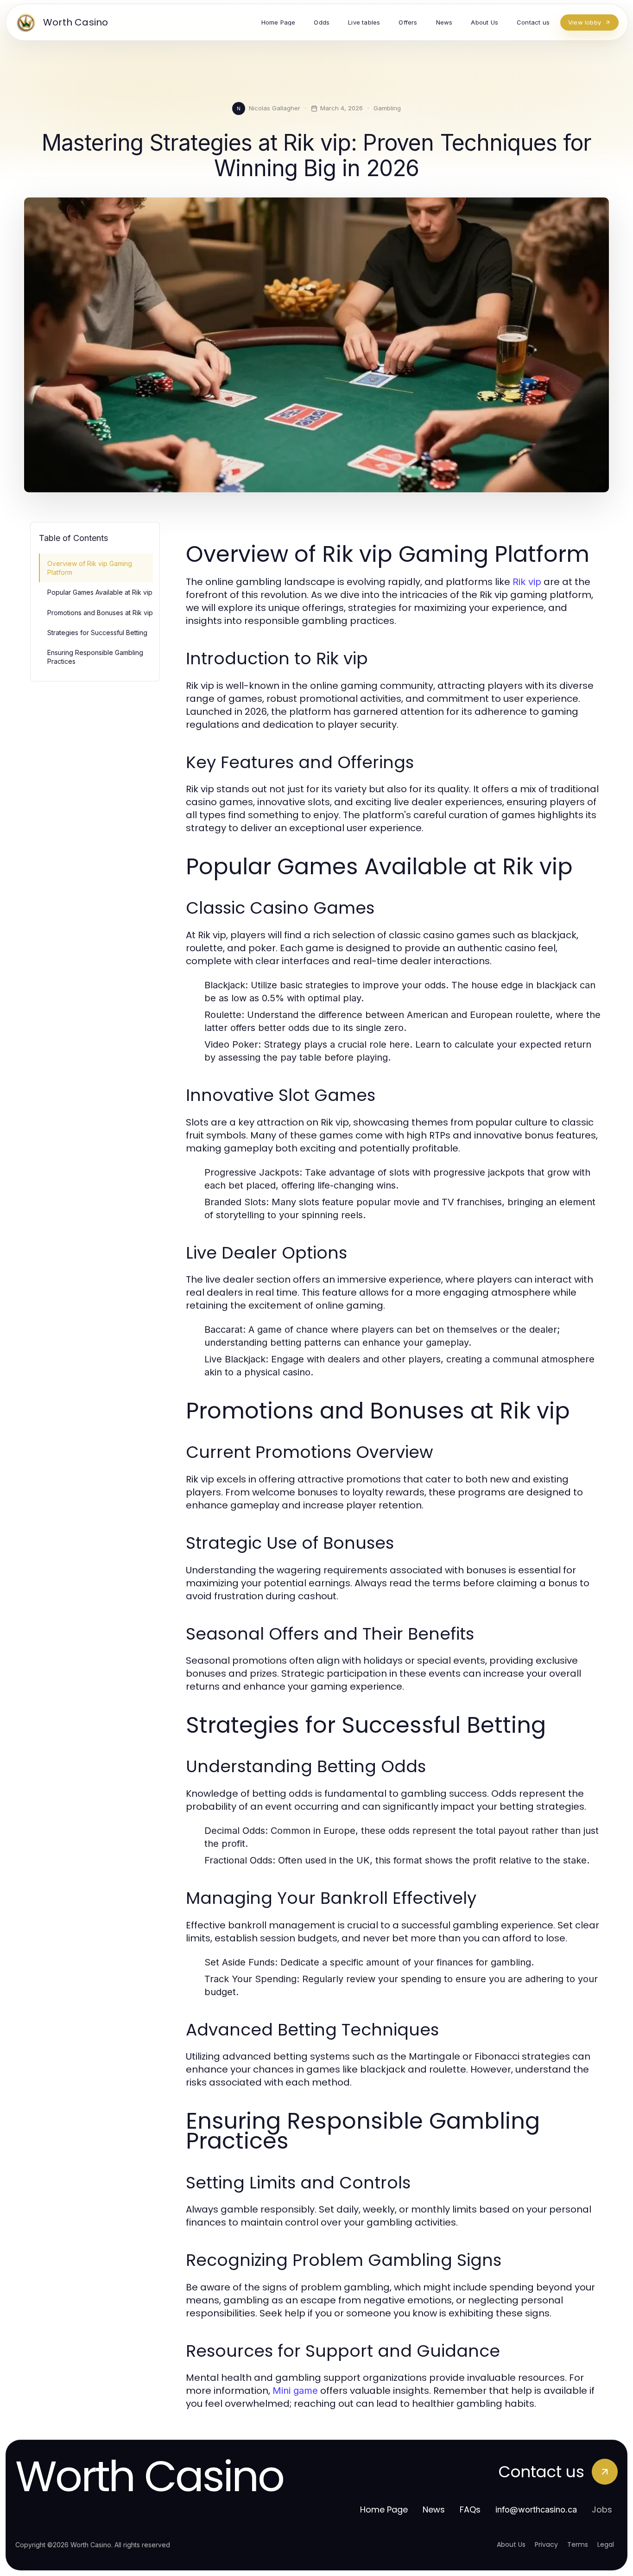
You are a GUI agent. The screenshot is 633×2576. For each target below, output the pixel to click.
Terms (578, 2544)
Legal (606, 2544)
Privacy (546, 2544)
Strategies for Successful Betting (97, 633)
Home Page (384, 2509)
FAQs (470, 2509)
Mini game (295, 2391)
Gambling (387, 108)
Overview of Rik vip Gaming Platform (90, 568)
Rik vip (527, 582)
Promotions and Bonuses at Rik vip (100, 613)
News (434, 2509)
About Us (511, 2544)
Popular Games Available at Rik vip (100, 592)
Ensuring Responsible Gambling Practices (95, 657)
